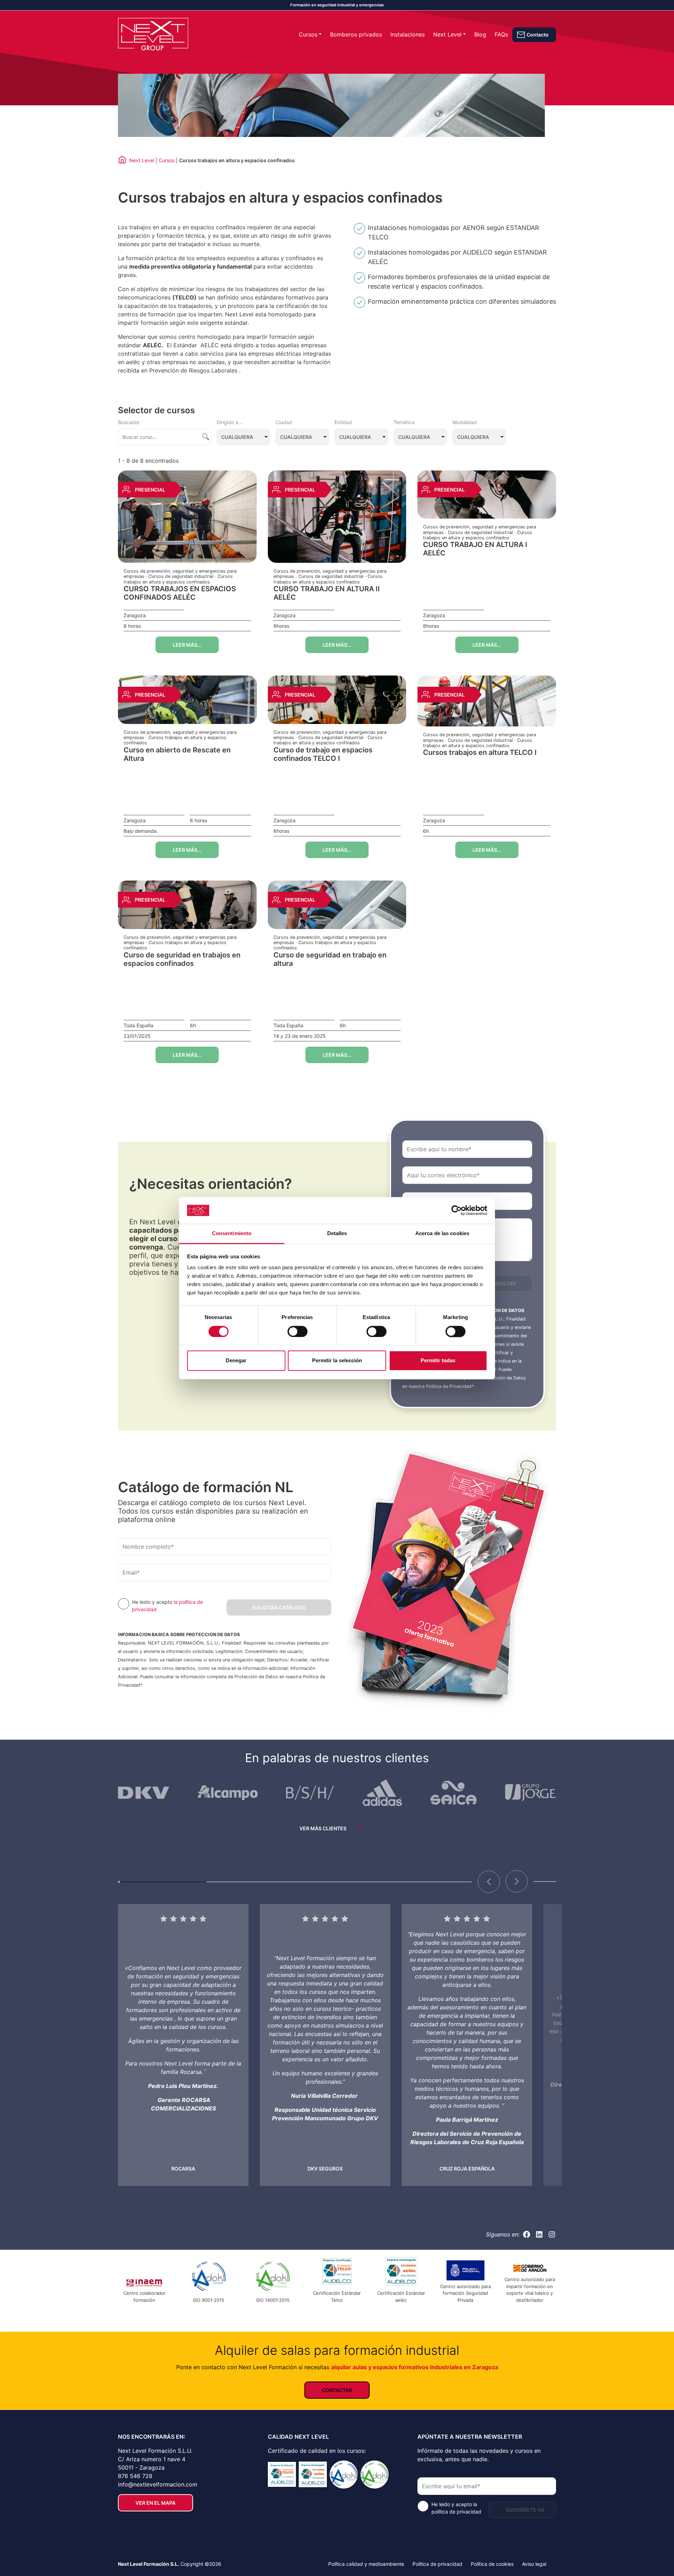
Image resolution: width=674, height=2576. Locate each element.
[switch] (298, 1331)
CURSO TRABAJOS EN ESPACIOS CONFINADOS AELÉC (180, 593)
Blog (480, 34)
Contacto (538, 35)
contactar (337, 2390)
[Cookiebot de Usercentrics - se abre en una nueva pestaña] (457, 1210)
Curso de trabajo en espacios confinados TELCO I (323, 754)
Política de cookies (492, 2564)
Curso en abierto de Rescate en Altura (177, 754)
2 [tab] (251, 1885)
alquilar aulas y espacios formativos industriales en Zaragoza (415, 2367)
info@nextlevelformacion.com (158, 2484)
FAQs (501, 34)
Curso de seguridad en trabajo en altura (330, 959)
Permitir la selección (337, 1361)
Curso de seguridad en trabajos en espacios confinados (182, 959)
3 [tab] (339, 1885)
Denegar (236, 1361)
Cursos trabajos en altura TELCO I (480, 752)
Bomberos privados (356, 34)
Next (517, 1882)
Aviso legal (534, 2564)
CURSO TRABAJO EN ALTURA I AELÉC (475, 549)
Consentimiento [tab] (232, 1234)
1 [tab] (162, 1885)
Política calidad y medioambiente (366, 2564)
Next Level (447, 34)
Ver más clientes (323, 1828)
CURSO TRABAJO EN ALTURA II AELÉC (327, 593)
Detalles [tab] (337, 1234)
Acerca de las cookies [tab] (442, 1234)
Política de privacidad (437, 2564)
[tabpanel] (183, 2045)
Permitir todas (438, 1361)
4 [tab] (428, 1885)
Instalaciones (408, 34)
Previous (489, 1882)
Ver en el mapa (156, 2503)
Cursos (308, 34)
